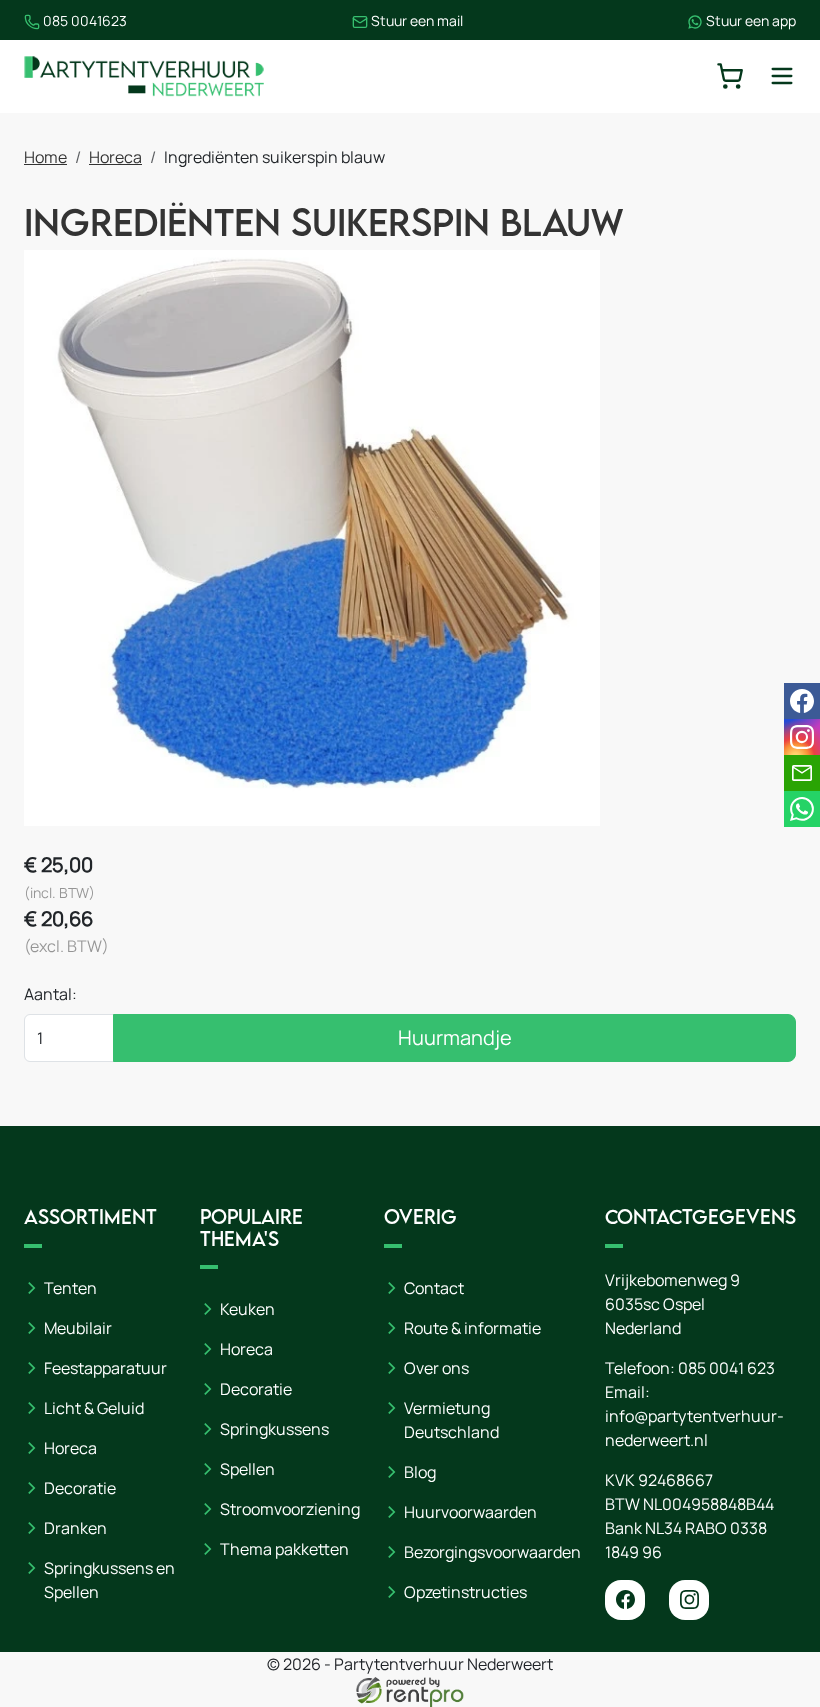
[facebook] (625, 1600)
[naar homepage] (144, 76)
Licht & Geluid (94, 1408)
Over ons (436, 1368)
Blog (420, 1472)
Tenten (70, 1288)
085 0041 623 (726, 1368)
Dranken (75, 1528)
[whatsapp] (802, 809)
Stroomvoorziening (290, 1509)
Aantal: (50, 994)
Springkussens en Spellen (109, 1580)
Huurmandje (455, 1037)
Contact (434, 1288)
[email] (802, 773)
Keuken (247, 1309)
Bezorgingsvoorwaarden (492, 1552)
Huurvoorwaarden (470, 1512)
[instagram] (689, 1600)
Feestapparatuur (105, 1368)
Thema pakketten (284, 1549)
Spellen (247, 1469)
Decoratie (80, 1488)
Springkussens (274, 1429)
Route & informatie (472, 1328)
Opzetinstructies (465, 1592)
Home (45, 157)
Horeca (115, 157)
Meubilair (78, 1328)
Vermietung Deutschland (451, 1420)
